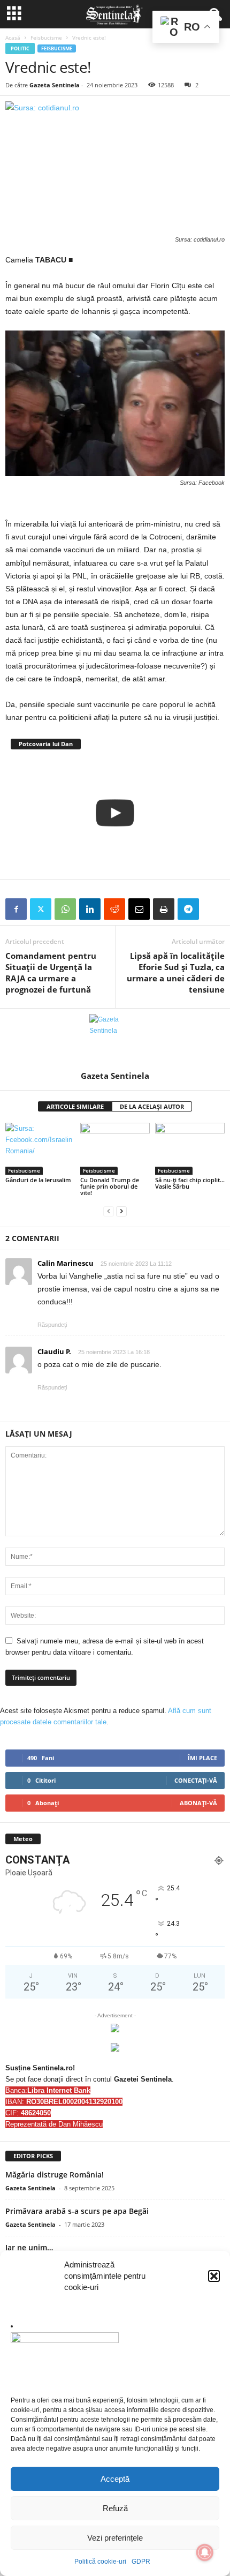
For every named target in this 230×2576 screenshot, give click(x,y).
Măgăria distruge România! (55, 2175)
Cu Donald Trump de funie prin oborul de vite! (110, 1186)
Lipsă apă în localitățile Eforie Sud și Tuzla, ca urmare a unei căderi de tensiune (176, 972)
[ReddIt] (114, 909)
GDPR (141, 2562)
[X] (41, 909)
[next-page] (121, 1211)
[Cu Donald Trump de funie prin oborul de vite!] (115, 1149)
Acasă (13, 37)
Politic (20, 48)
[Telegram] (188, 909)
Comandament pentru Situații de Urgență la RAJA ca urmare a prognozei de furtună (51, 972)
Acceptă (115, 2479)
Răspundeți (52, 1325)
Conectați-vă (196, 1780)
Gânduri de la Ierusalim (38, 1180)
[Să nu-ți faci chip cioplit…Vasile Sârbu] (190, 1149)
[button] (214, 2276)
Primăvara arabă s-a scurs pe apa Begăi (77, 2211)
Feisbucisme (46, 37)
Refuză (115, 2508)
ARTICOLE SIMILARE (75, 1106)
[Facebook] (16, 909)
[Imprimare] (164, 909)
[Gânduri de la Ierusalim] (40, 1149)
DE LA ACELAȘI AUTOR (152, 1106)
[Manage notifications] (205, 2552)
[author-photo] (115, 1040)
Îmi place (202, 1758)
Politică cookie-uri (100, 2562)
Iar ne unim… (29, 2247)
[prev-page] (109, 1211)
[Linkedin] (90, 909)
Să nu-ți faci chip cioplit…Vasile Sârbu (190, 1183)
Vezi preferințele (115, 2538)
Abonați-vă (198, 1803)
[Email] (139, 909)
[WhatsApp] (65, 909)
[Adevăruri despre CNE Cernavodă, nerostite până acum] (115, 813)
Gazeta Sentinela (55, 85)
